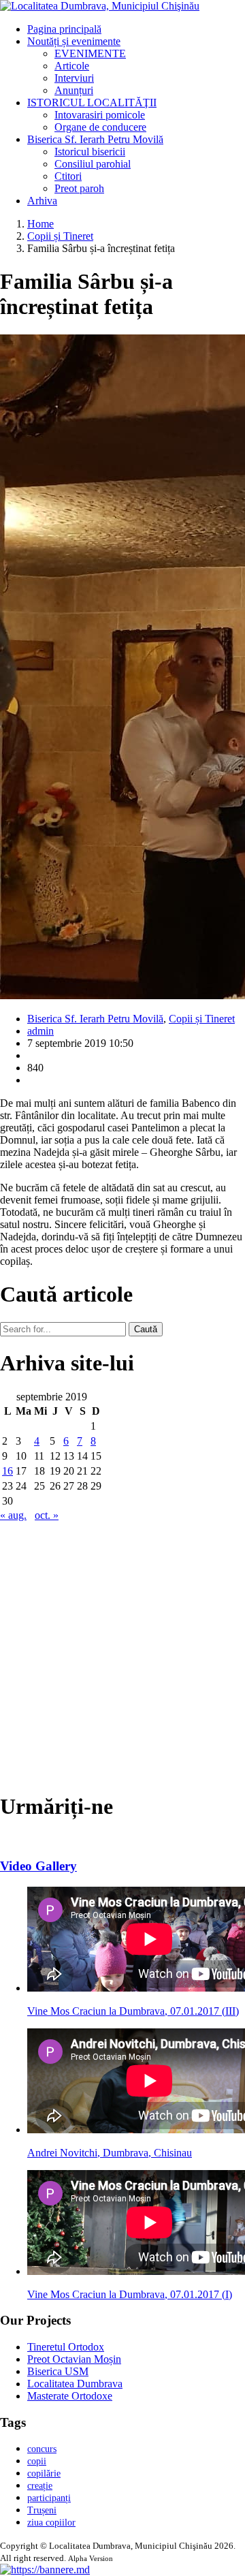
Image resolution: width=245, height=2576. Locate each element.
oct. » (47, 1515)
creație (40, 2486)
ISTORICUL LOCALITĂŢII (92, 103)
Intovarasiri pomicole (100, 115)
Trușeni (42, 2510)
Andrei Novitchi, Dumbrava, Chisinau (110, 2153)
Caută (146, 1329)
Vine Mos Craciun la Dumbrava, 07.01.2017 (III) (133, 2011)
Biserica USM (58, 2371)
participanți (49, 2498)
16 (7, 1471)
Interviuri (74, 78)
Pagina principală (64, 29)
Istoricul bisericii (90, 152)
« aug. (13, 1515)
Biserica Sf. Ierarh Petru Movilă (95, 139)
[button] (45, 2570)
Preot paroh (79, 188)
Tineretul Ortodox (66, 2347)
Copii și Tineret (60, 236)
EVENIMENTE (90, 53)
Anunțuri (74, 90)
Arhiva (42, 201)
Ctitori (68, 176)
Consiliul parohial (93, 164)
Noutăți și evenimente (74, 41)
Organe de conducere (100, 127)
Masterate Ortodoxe (70, 2396)
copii (37, 2461)
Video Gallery (38, 1866)
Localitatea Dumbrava (75, 2384)
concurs (42, 2449)
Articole (72, 66)
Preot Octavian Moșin (74, 2359)
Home (40, 224)
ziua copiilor (51, 2523)
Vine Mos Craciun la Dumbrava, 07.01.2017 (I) (130, 2294)
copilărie (44, 2473)
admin (40, 1031)
